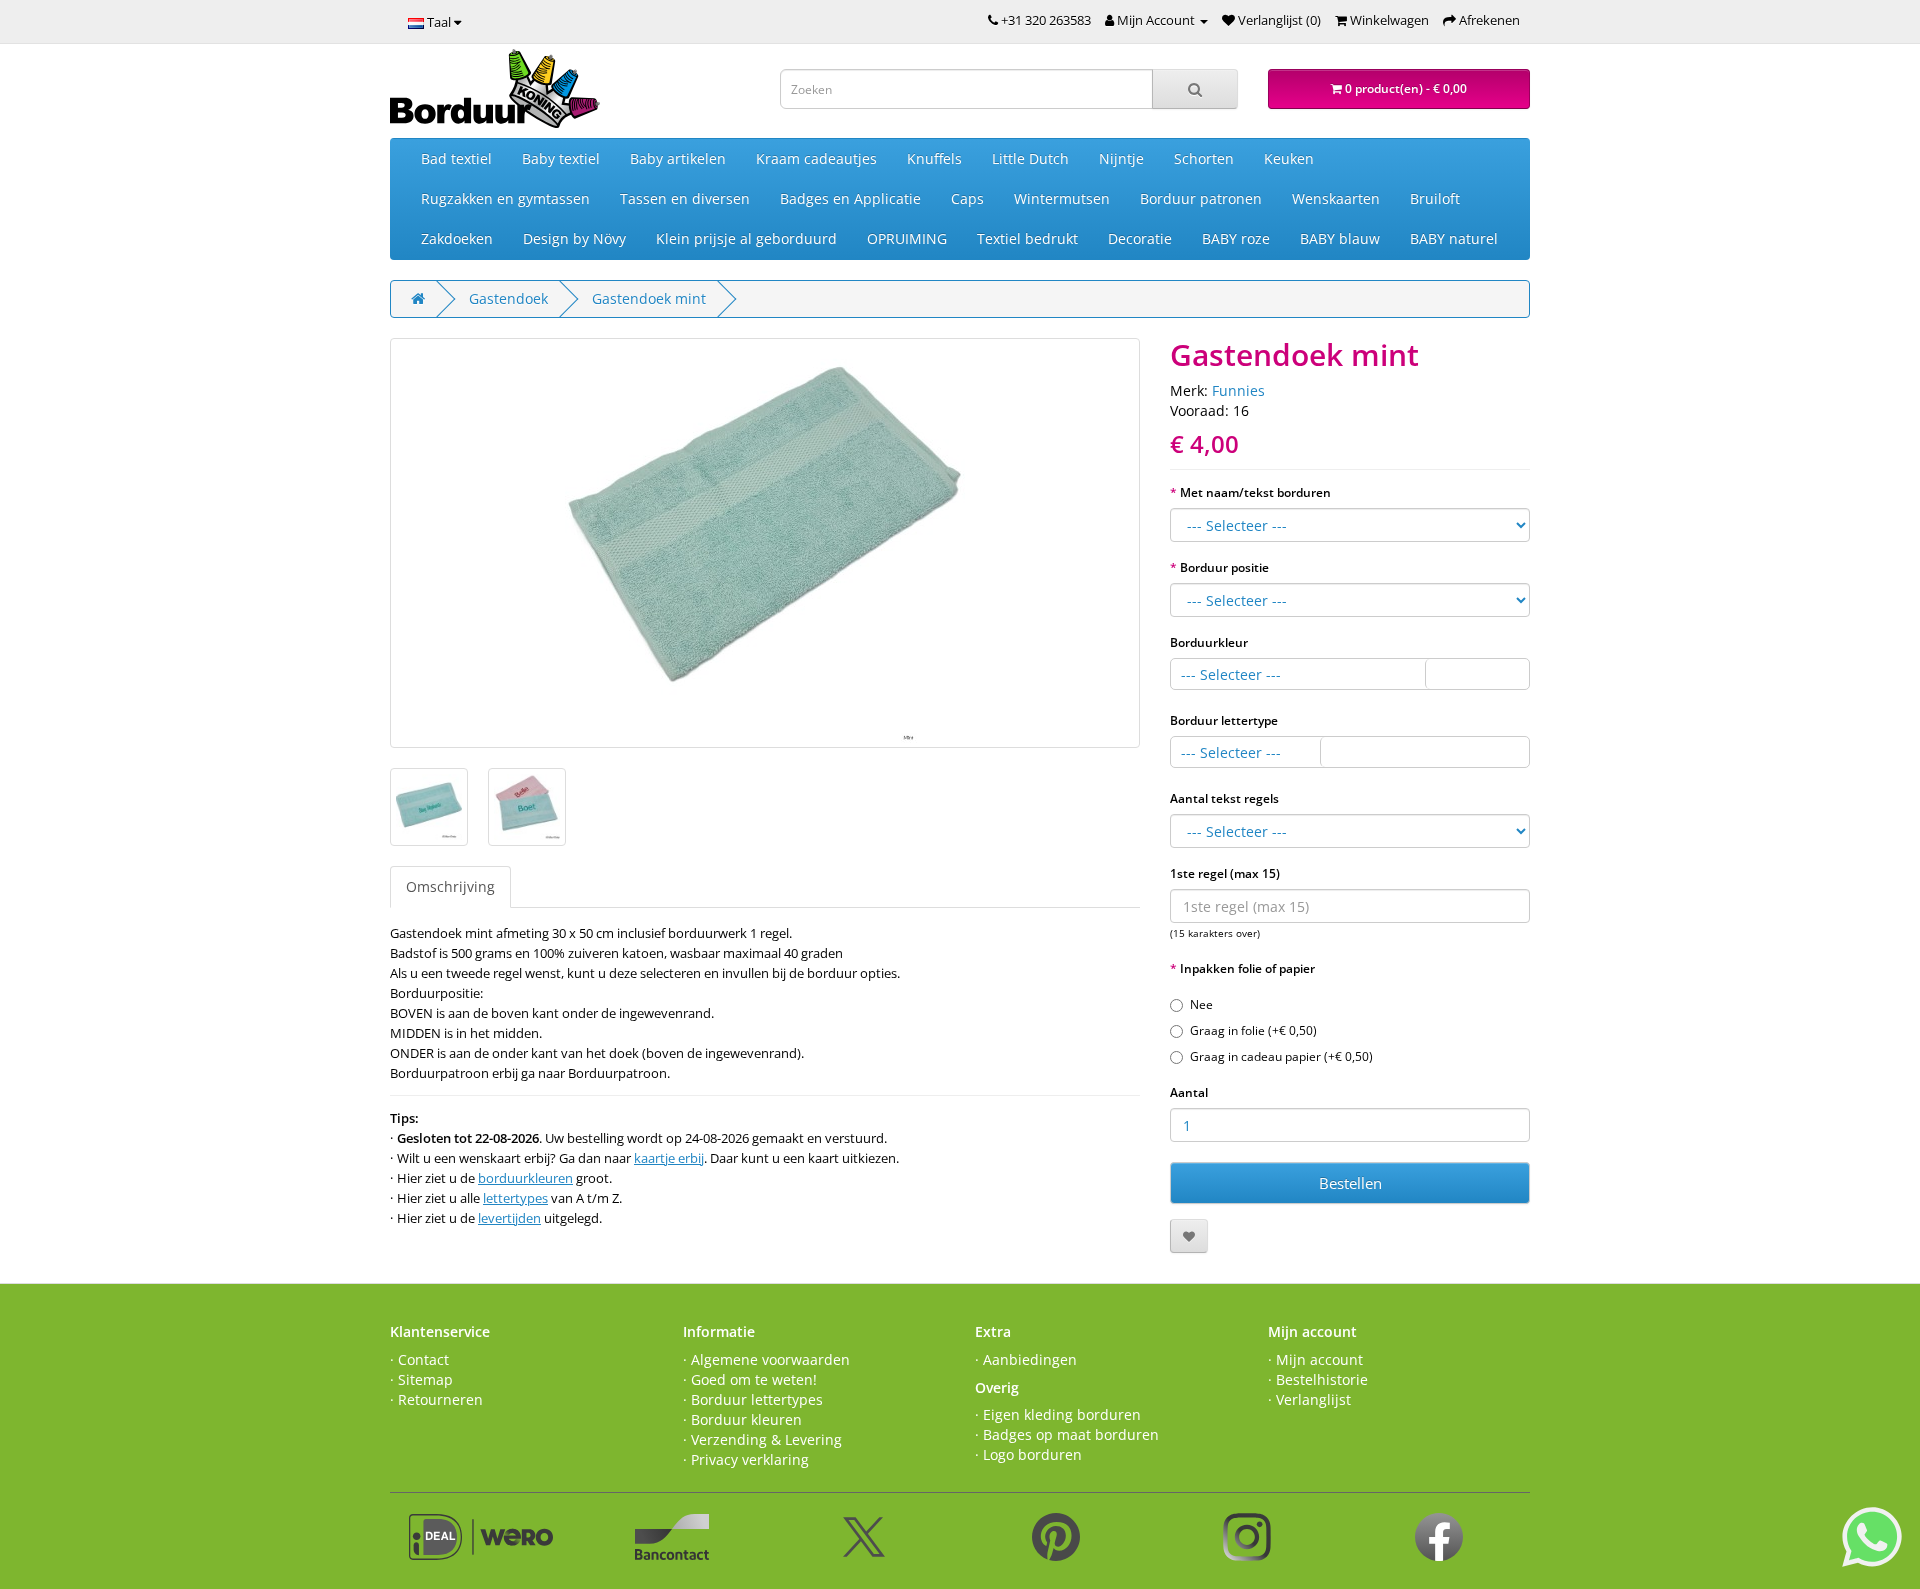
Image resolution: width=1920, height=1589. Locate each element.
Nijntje (1121, 158)
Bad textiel (456, 158)
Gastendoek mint (649, 298)
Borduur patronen (1201, 198)
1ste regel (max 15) (1225, 873)
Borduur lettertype (1224, 720)
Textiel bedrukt (1027, 238)
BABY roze (1236, 238)
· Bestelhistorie (1318, 1379)
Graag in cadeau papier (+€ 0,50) (1281, 1056)
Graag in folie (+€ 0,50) (1253, 1030)
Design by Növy (574, 238)
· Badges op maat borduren (1067, 1434)
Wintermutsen (1062, 198)
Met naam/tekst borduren (1255, 492)
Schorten (1204, 158)
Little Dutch (1030, 158)
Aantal (1189, 1092)
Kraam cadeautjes (816, 158)
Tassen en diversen (685, 198)
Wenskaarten (1336, 198)
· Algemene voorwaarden (766, 1359)
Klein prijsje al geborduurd (746, 238)
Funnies (1238, 390)
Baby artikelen (678, 158)
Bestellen (1350, 1183)
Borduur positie (1224, 567)
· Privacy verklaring (746, 1459)
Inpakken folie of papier (1247, 968)
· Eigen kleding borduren (1058, 1414)
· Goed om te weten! (750, 1379)
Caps (967, 198)
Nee (1201, 1004)
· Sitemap (421, 1379)
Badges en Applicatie (850, 198)
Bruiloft (1435, 198)
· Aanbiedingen (1026, 1359)
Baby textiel (561, 158)
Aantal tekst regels (1224, 798)
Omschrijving (450, 886)
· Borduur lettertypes (753, 1399)
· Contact (419, 1359)
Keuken (1289, 158)
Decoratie (1140, 238)
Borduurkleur (1209, 642)
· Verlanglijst (1309, 1399)
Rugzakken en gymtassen (505, 198)
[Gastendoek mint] (765, 543)
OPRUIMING (907, 238)
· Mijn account (1315, 1359)
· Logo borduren (1028, 1454)
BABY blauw (1340, 238)
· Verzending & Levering (762, 1439)
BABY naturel (1454, 238)
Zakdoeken (457, 238)
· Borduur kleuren (742, 1419)
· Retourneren (436, 1399)
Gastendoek (508, 298)
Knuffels (934, 158)
